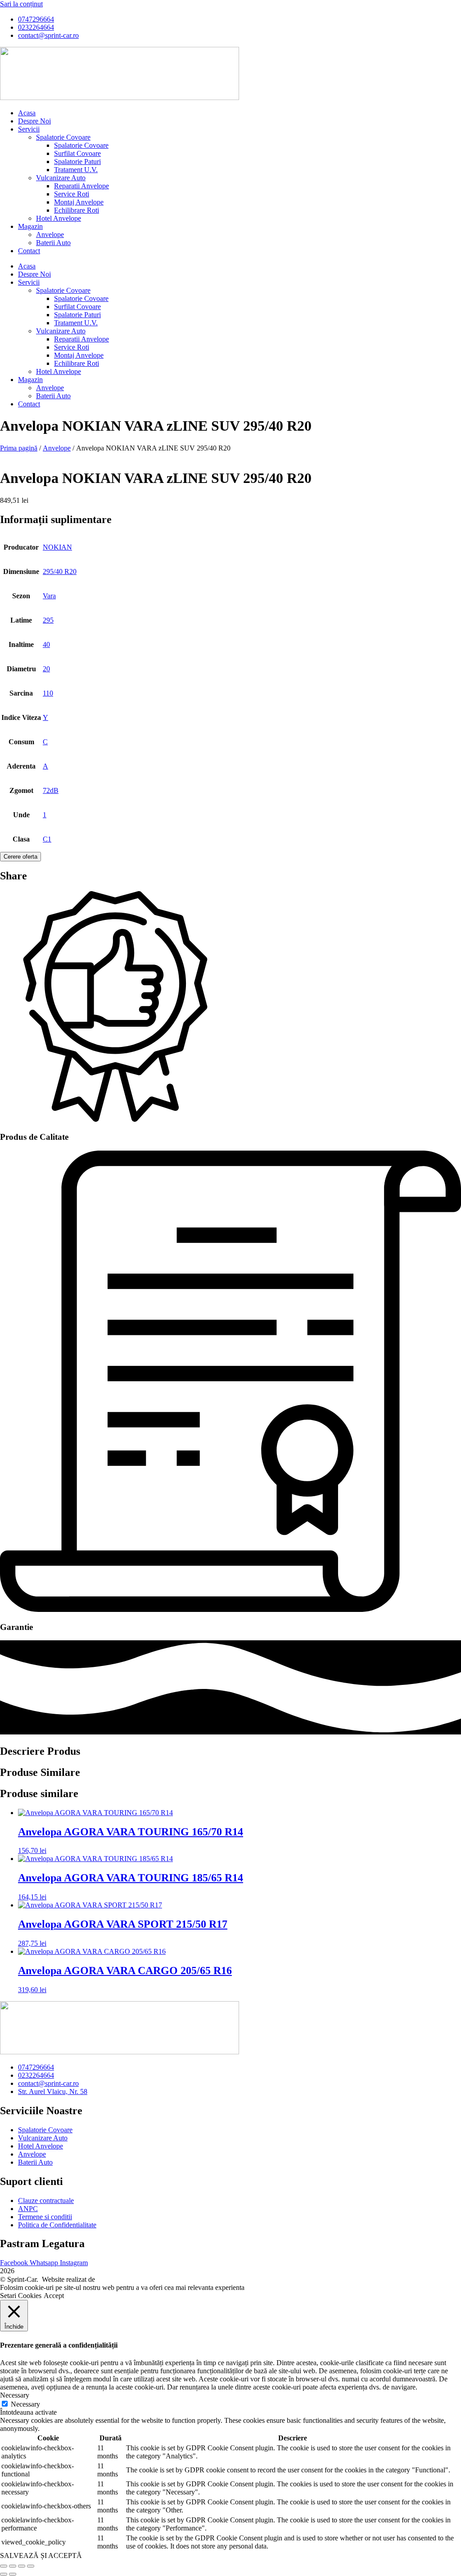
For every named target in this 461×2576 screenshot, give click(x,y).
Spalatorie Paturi (77, 162)
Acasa (27, 113)
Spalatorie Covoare (63, 137)
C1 (47, 839)
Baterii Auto (53, 243)
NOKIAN (57, 547)
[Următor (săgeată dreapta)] (13, 2574)
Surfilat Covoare (77, 153)
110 (48, 693)
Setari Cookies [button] (21, 2296)
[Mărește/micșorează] (4, 2566)
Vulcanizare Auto (61, 178)
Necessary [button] (15, 2395)
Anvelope (50, 234)
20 (46, 669)
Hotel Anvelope (59, 218)
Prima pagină (19, 448)
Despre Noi (34, 121)
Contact (29, 251)
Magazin (30, 226)
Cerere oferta (20, 857)
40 (46, 644)
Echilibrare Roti (77, 210)
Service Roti (72, 194)
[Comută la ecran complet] (13, 2566)
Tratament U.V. (76, 170)
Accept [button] (54, 2296)
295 (48, 620)
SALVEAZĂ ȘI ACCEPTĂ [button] (41, 2556)
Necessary (25, 2404)
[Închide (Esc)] (31, 2566)
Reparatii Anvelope (81, 186)
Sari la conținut (21, 4)
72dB (51, 790)
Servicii (29, 129)
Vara (49, 596)
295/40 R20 (60, 571)
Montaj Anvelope (79, 202)
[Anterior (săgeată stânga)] (4, 2574)
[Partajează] (22, 2566)
